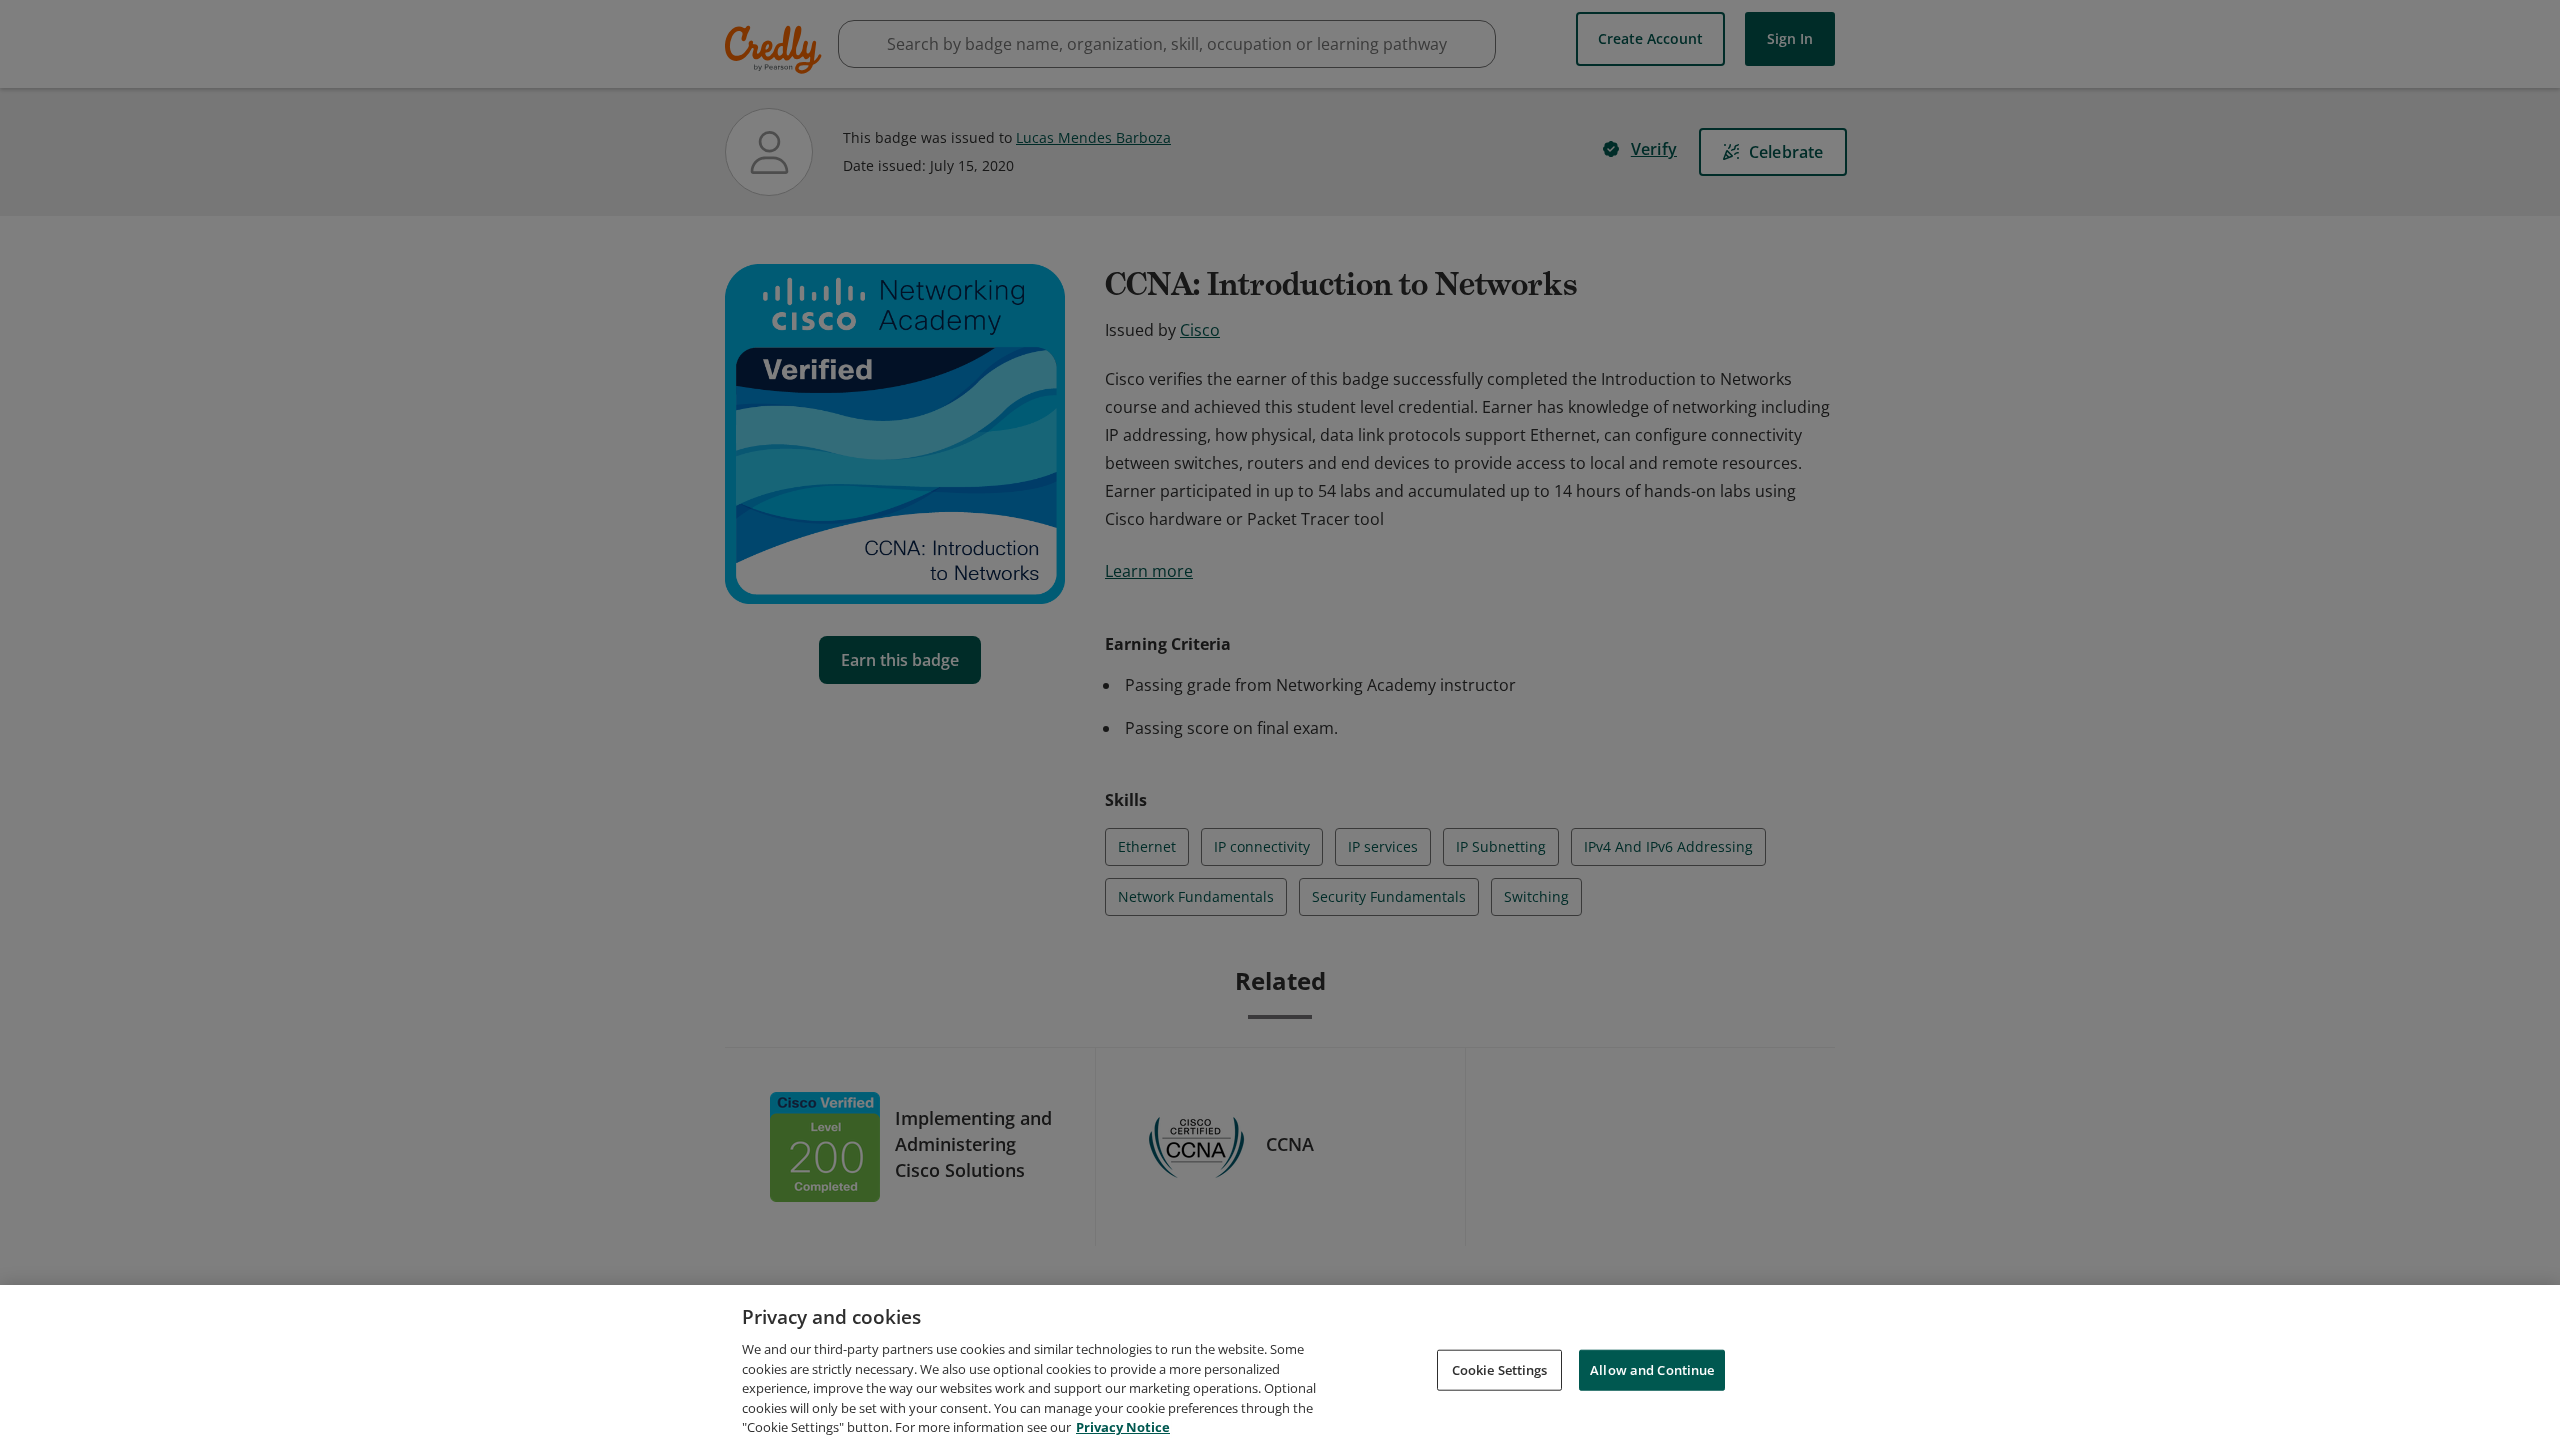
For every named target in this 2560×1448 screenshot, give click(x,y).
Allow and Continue (1652, 1369)
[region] (1280, 1366)
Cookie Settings (1500, 1369)
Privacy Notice (1123, 1427)
